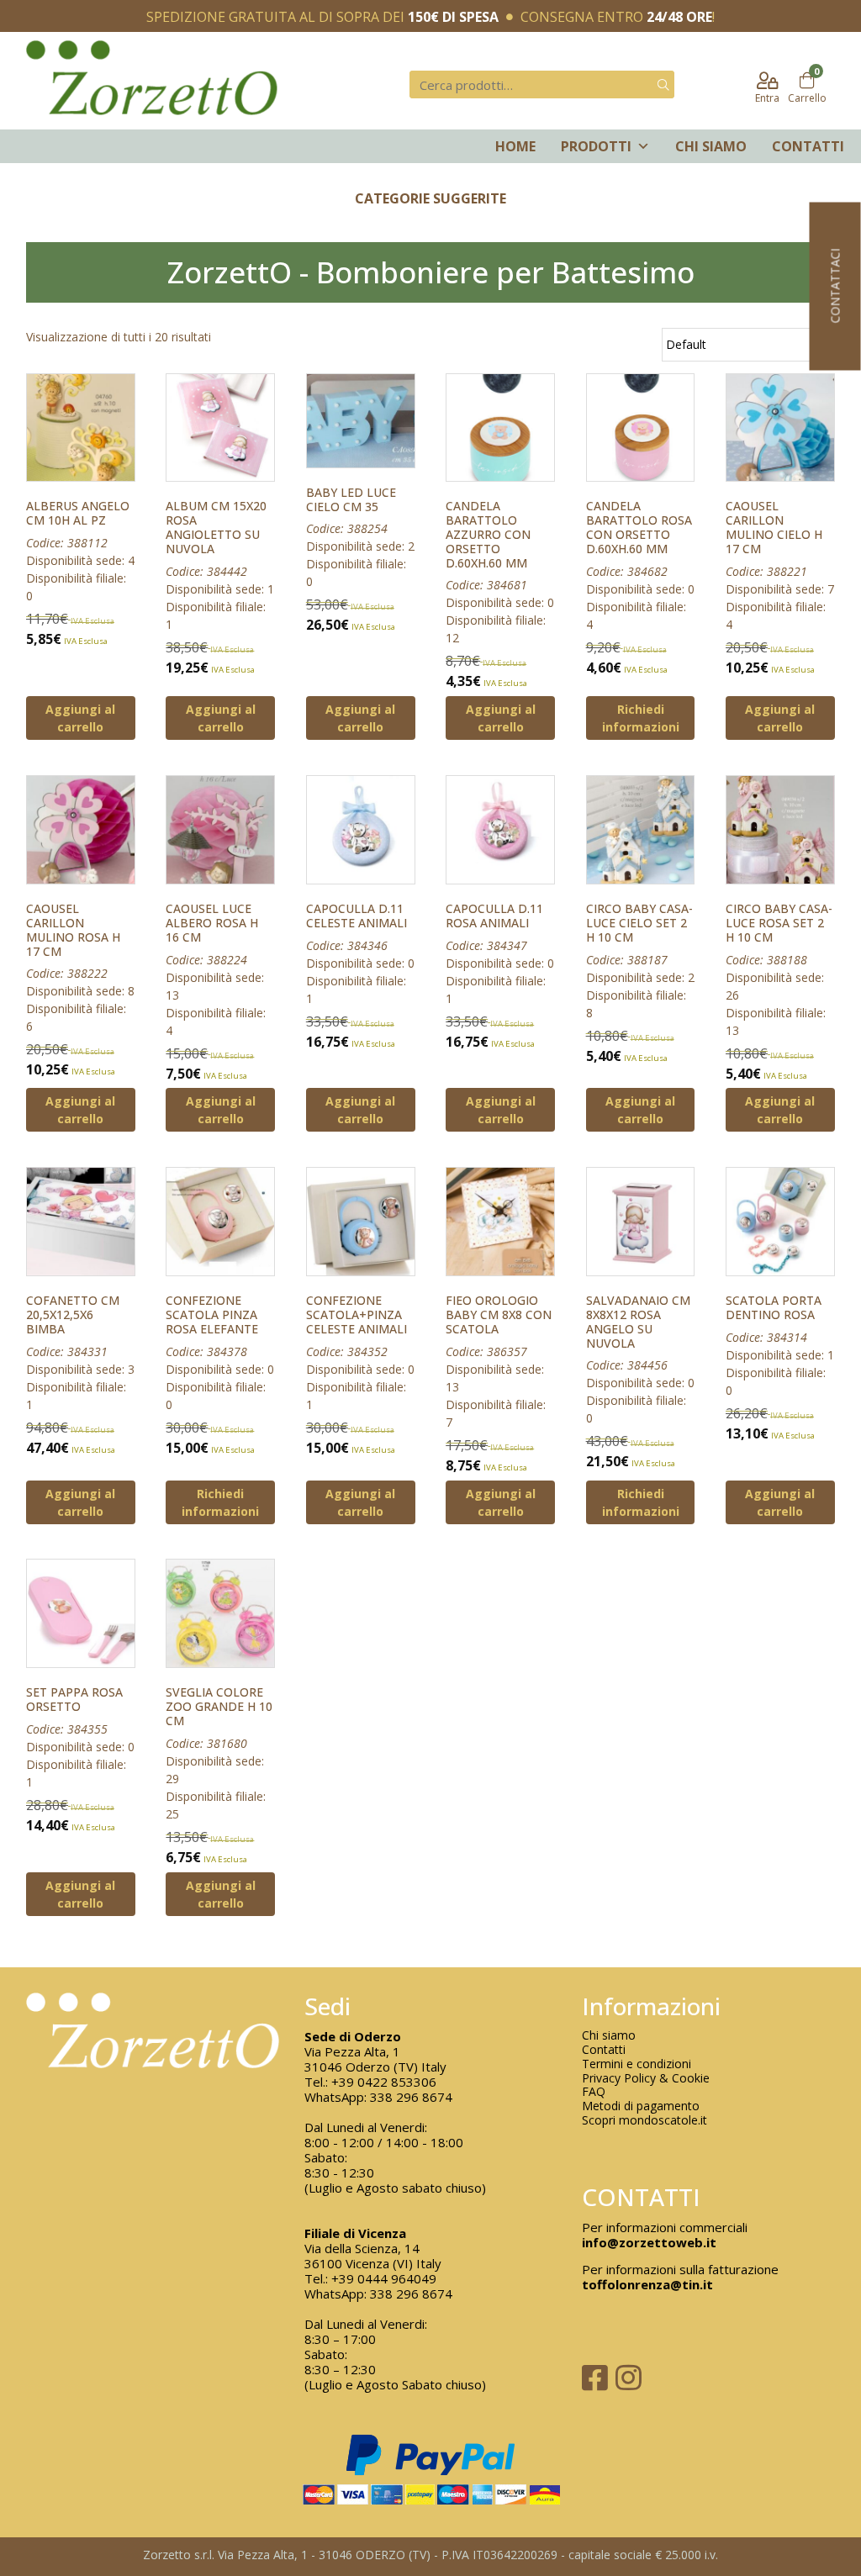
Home (515, 146)
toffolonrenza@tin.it (647, 2284)
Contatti (808, 146)
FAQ (594, 2092)
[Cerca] (663, 84)
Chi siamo (711, 146)
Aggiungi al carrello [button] (80, 718)
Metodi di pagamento (641, 2106)
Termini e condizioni (637, 2064)
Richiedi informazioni (641, 718)
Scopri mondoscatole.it (644, 2121)
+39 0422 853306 (384, 2082)
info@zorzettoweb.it (649, 2242)
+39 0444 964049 (384, 2278)
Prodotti (596, 146)
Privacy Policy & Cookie (646, 2079)
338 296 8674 (411, 2097)
